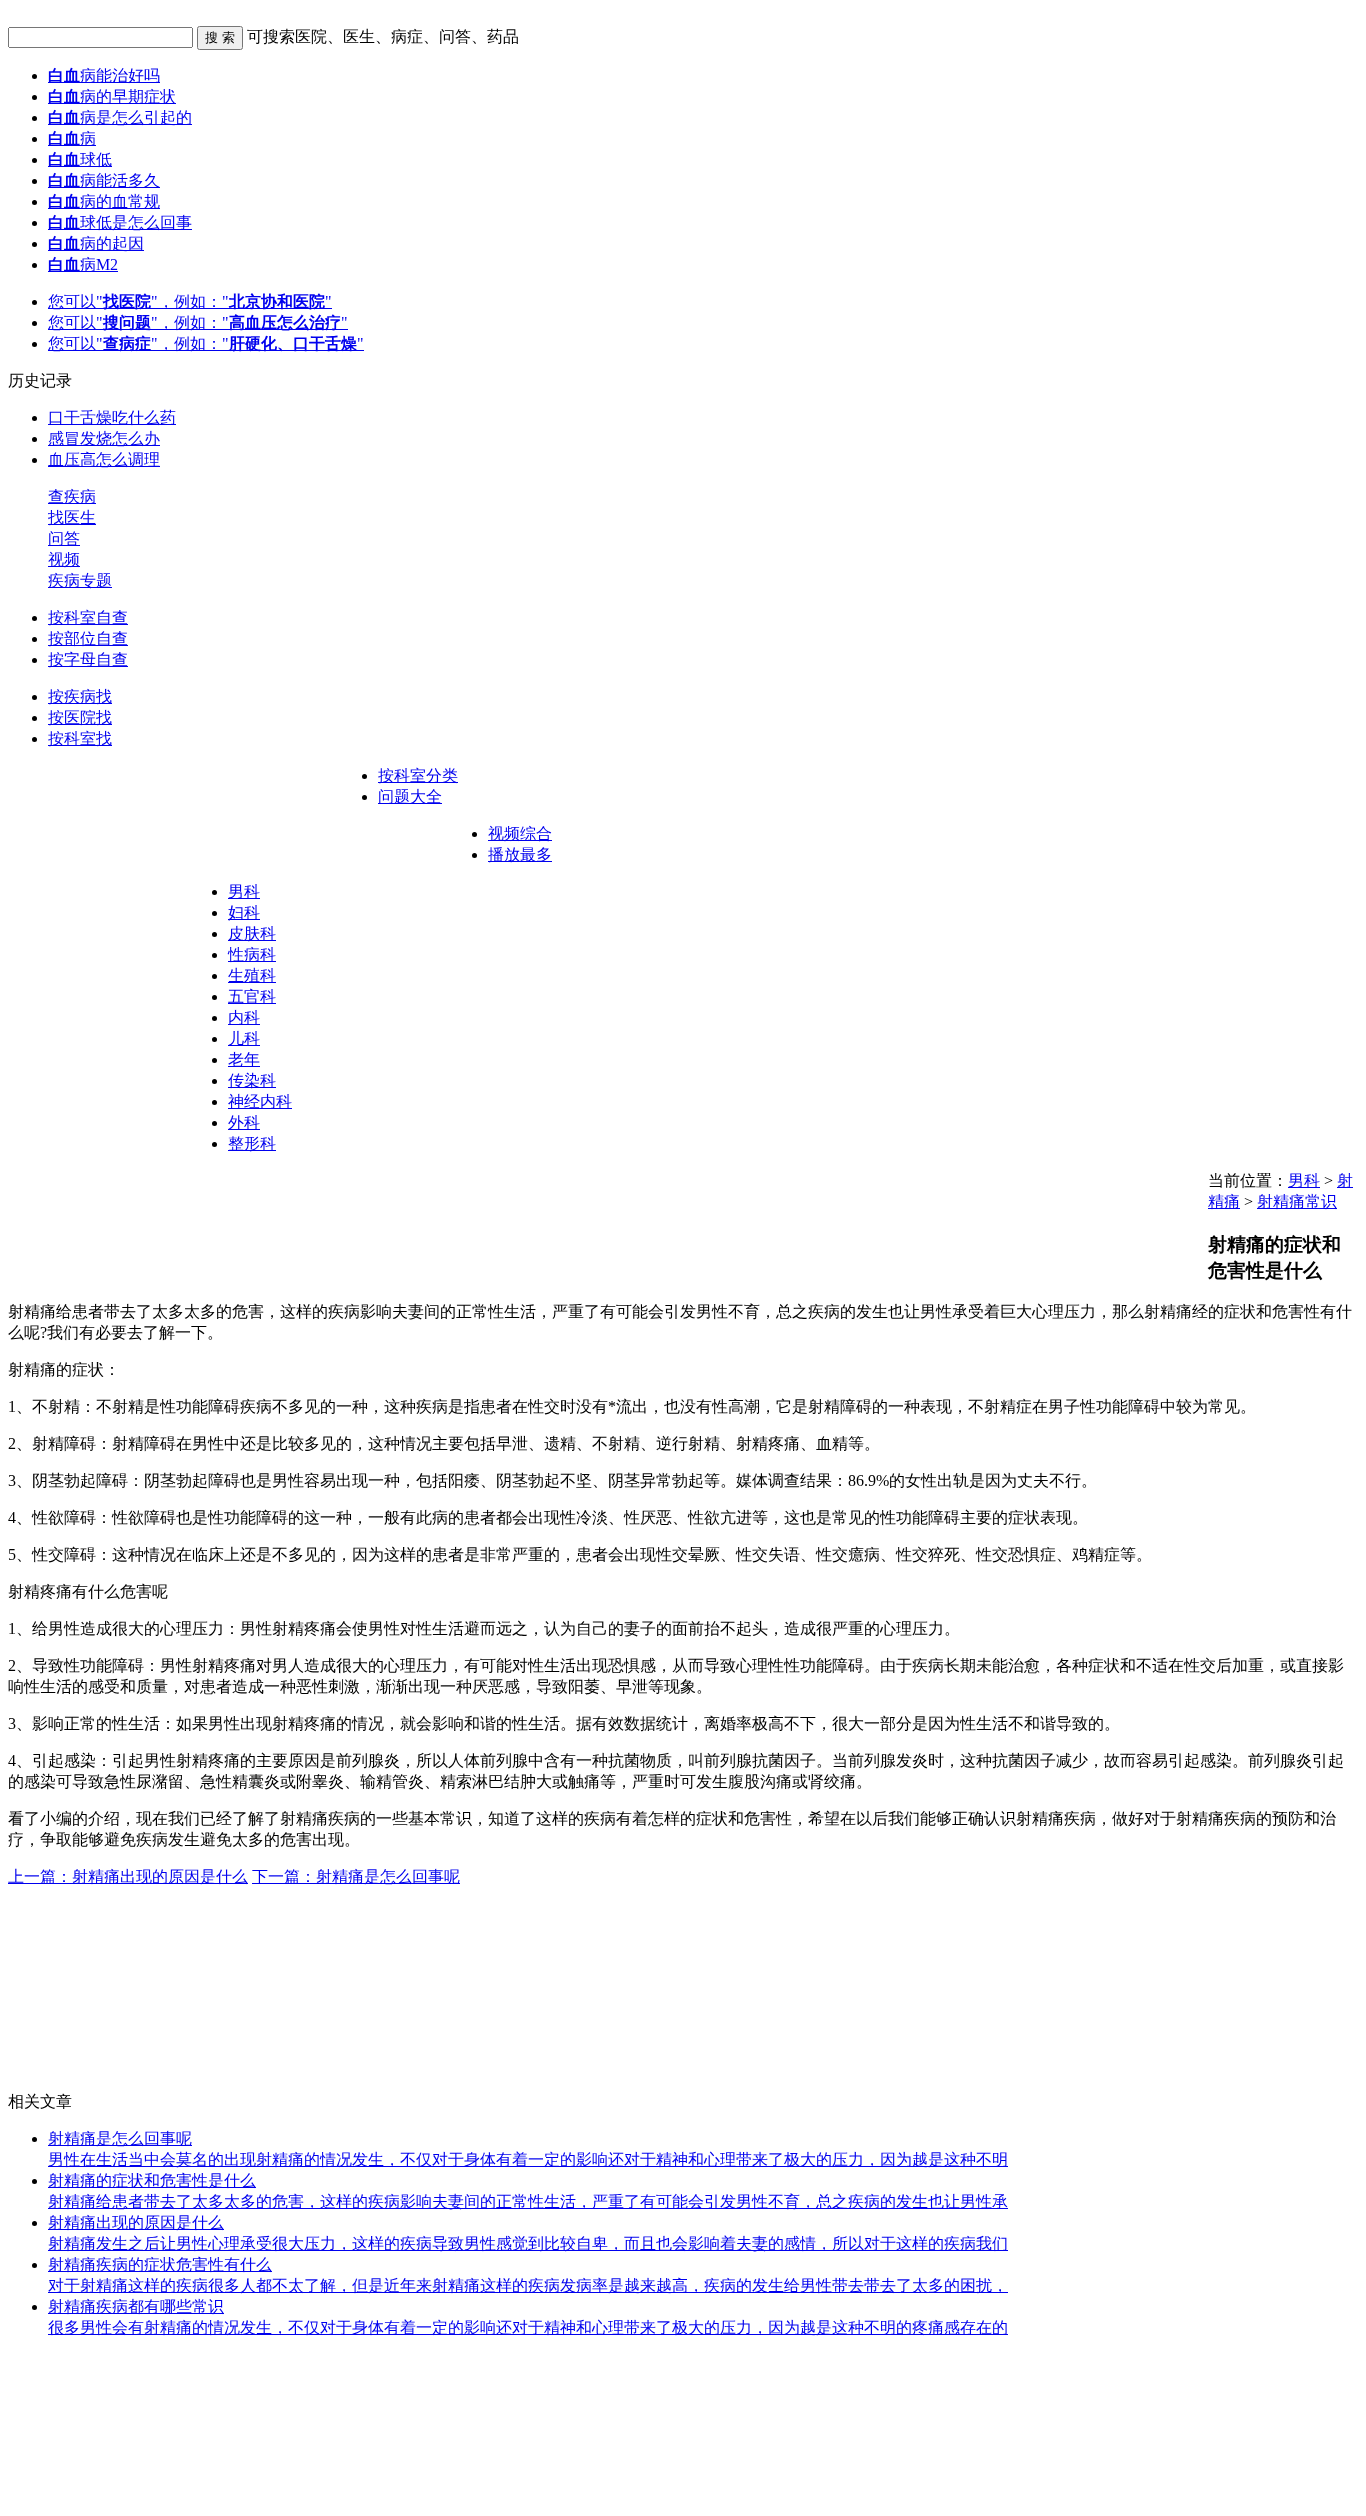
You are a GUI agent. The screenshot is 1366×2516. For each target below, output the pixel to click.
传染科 (252, 1080)
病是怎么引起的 (120, 117)
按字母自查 (88, 659)
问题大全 (410, 796)
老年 (244, 1059)
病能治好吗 (104, 75)
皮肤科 (252, 933)
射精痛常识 (1297, 1201)
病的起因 (96, 243)
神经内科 (260, 1101)
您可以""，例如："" (190, 301)
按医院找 (80, 717)
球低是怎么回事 (120, 222)
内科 (244, 1017)
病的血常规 (104, 201)
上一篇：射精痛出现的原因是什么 (128, 1876)
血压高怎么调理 (104, 459)
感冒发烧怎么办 (104, 438)
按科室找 (80, 738)
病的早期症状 (112, 96)
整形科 (252, 1143)
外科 (244, 1122)
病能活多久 (104, 180)
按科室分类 (418, 775)
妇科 (244, 912)
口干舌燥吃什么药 (112, 417)
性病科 (252, 954)
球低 (80, 159)
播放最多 (520, 854)
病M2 (83, 264)
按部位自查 (88, 638)
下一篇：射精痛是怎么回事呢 (356, 1876)
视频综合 (520, 833)
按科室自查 (88, 617)
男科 (244, 891)
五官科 (252, 996)
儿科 (244, 1038)
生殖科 (252, 975)
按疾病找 (80, 696)
